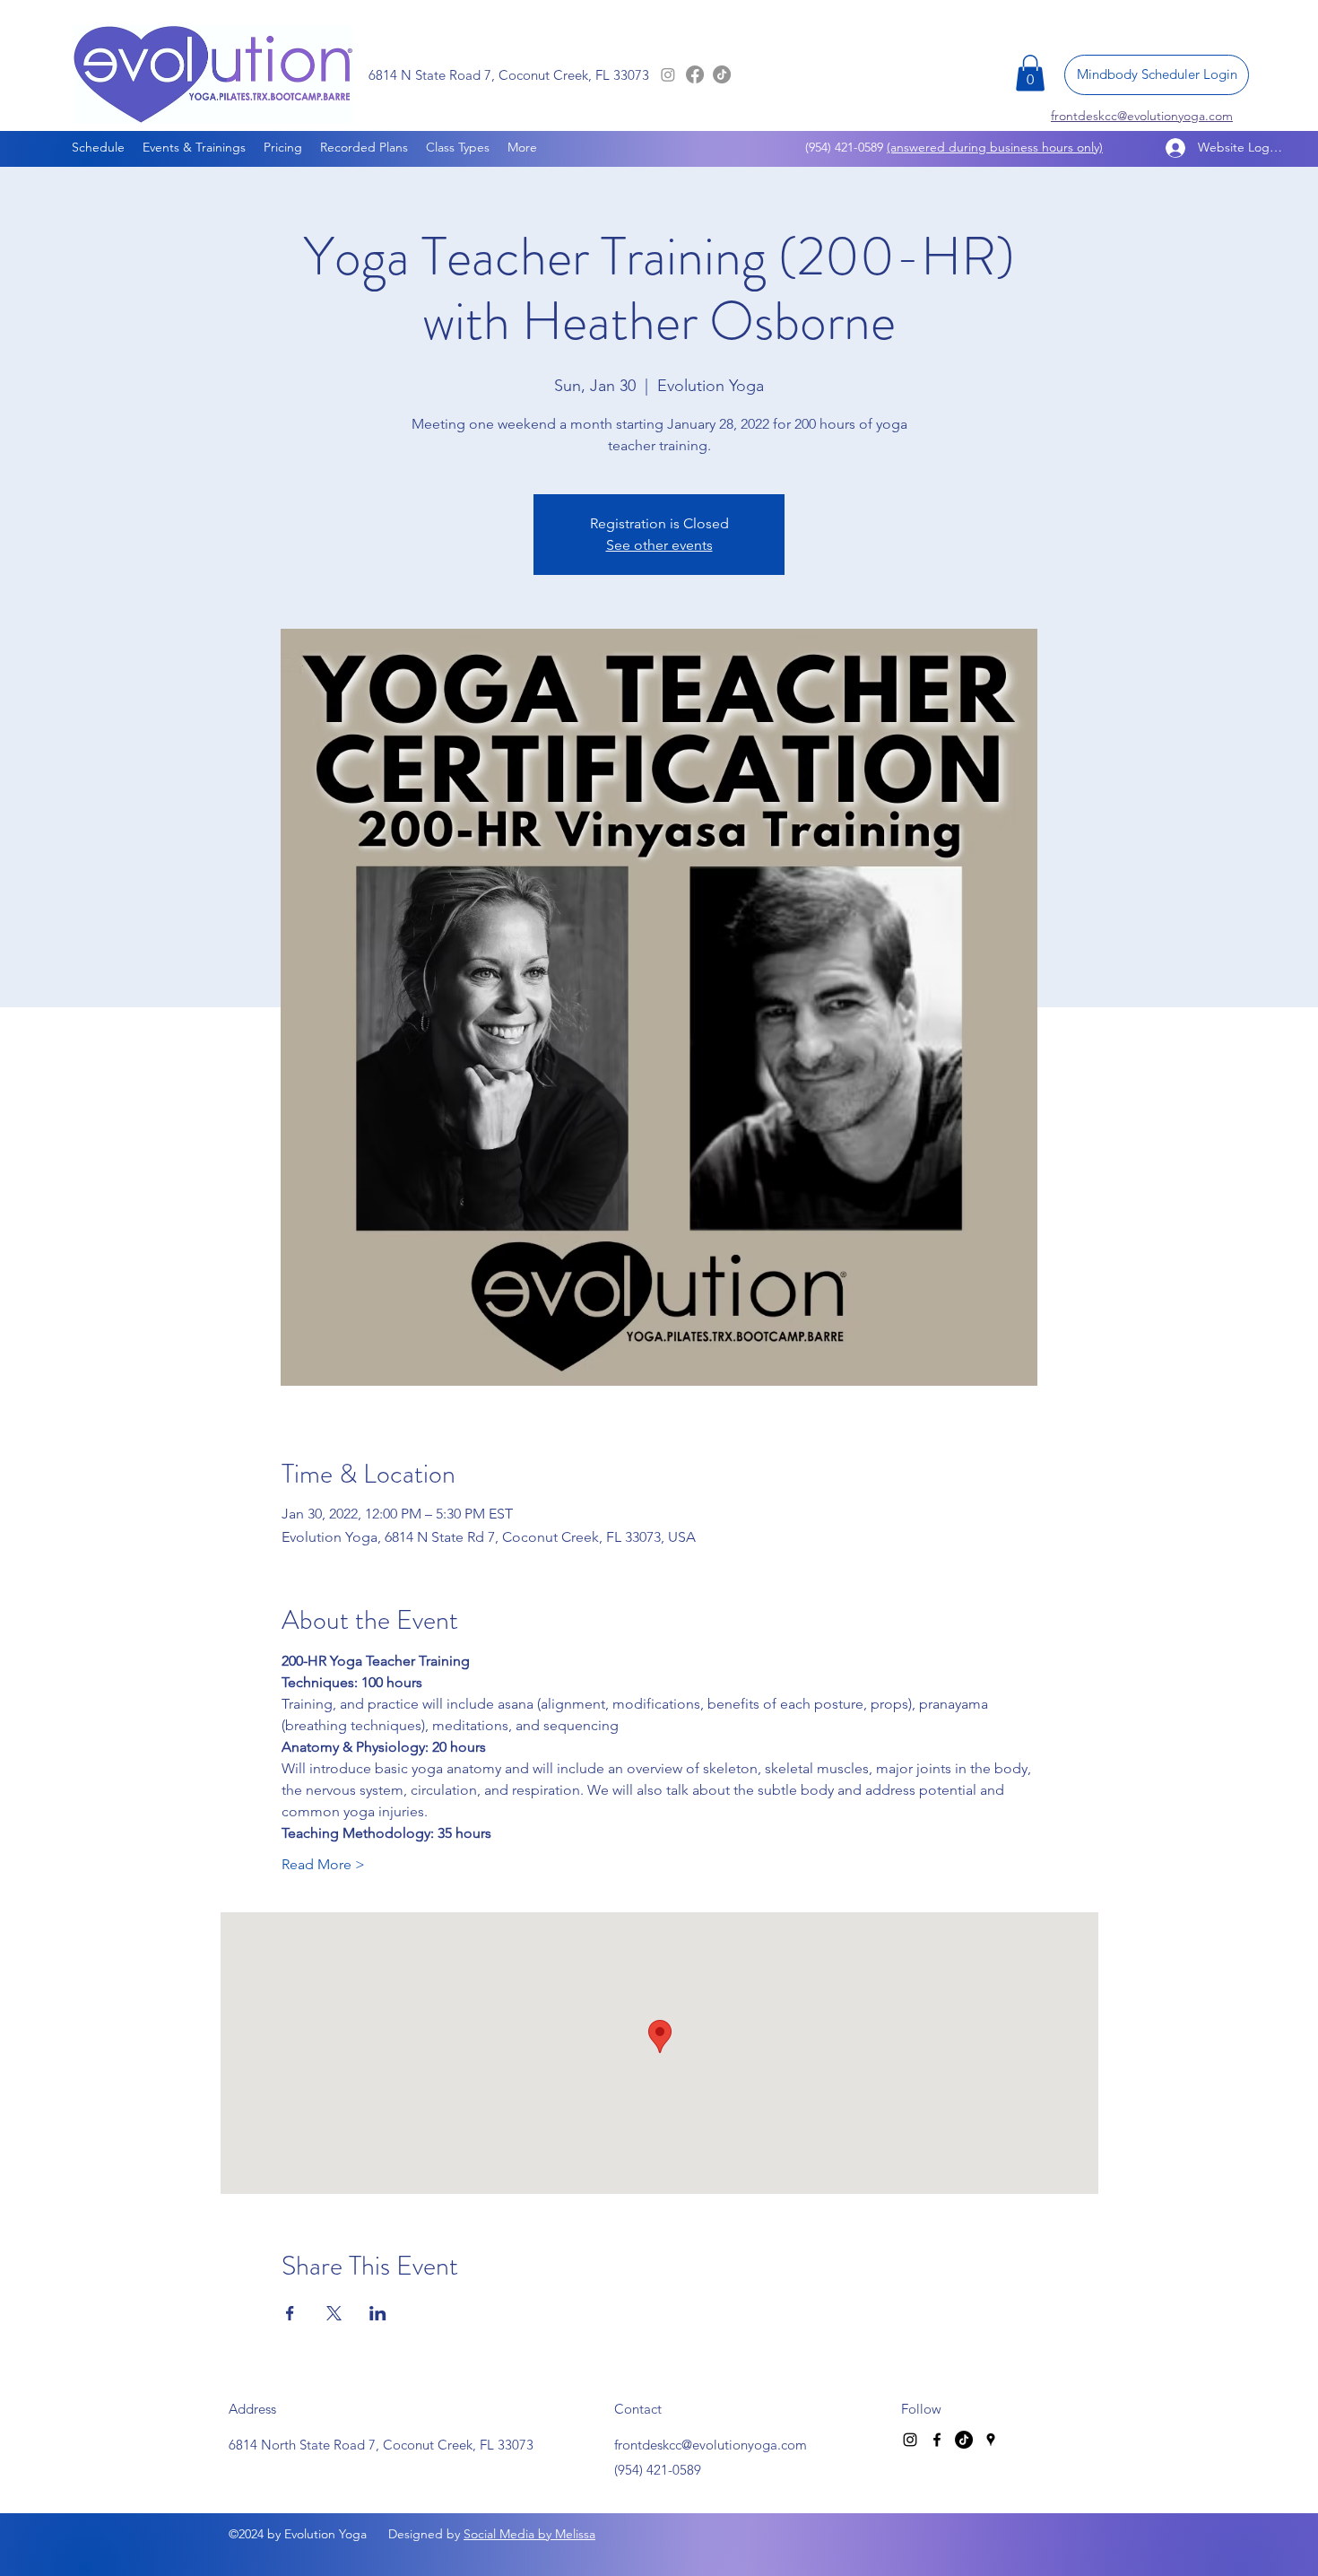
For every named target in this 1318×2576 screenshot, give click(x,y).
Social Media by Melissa (529, 2534)
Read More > (323, 1864)
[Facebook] (695, 74)
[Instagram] (668, 74)
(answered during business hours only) (995, 147)
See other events (659, 545)
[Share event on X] (334, 2313)
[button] (1030, 73)
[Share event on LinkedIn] (378, 2313)
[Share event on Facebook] (290, 2313)
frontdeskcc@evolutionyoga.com (711, 2445)
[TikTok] (722, 74)
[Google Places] (991, 2440)
